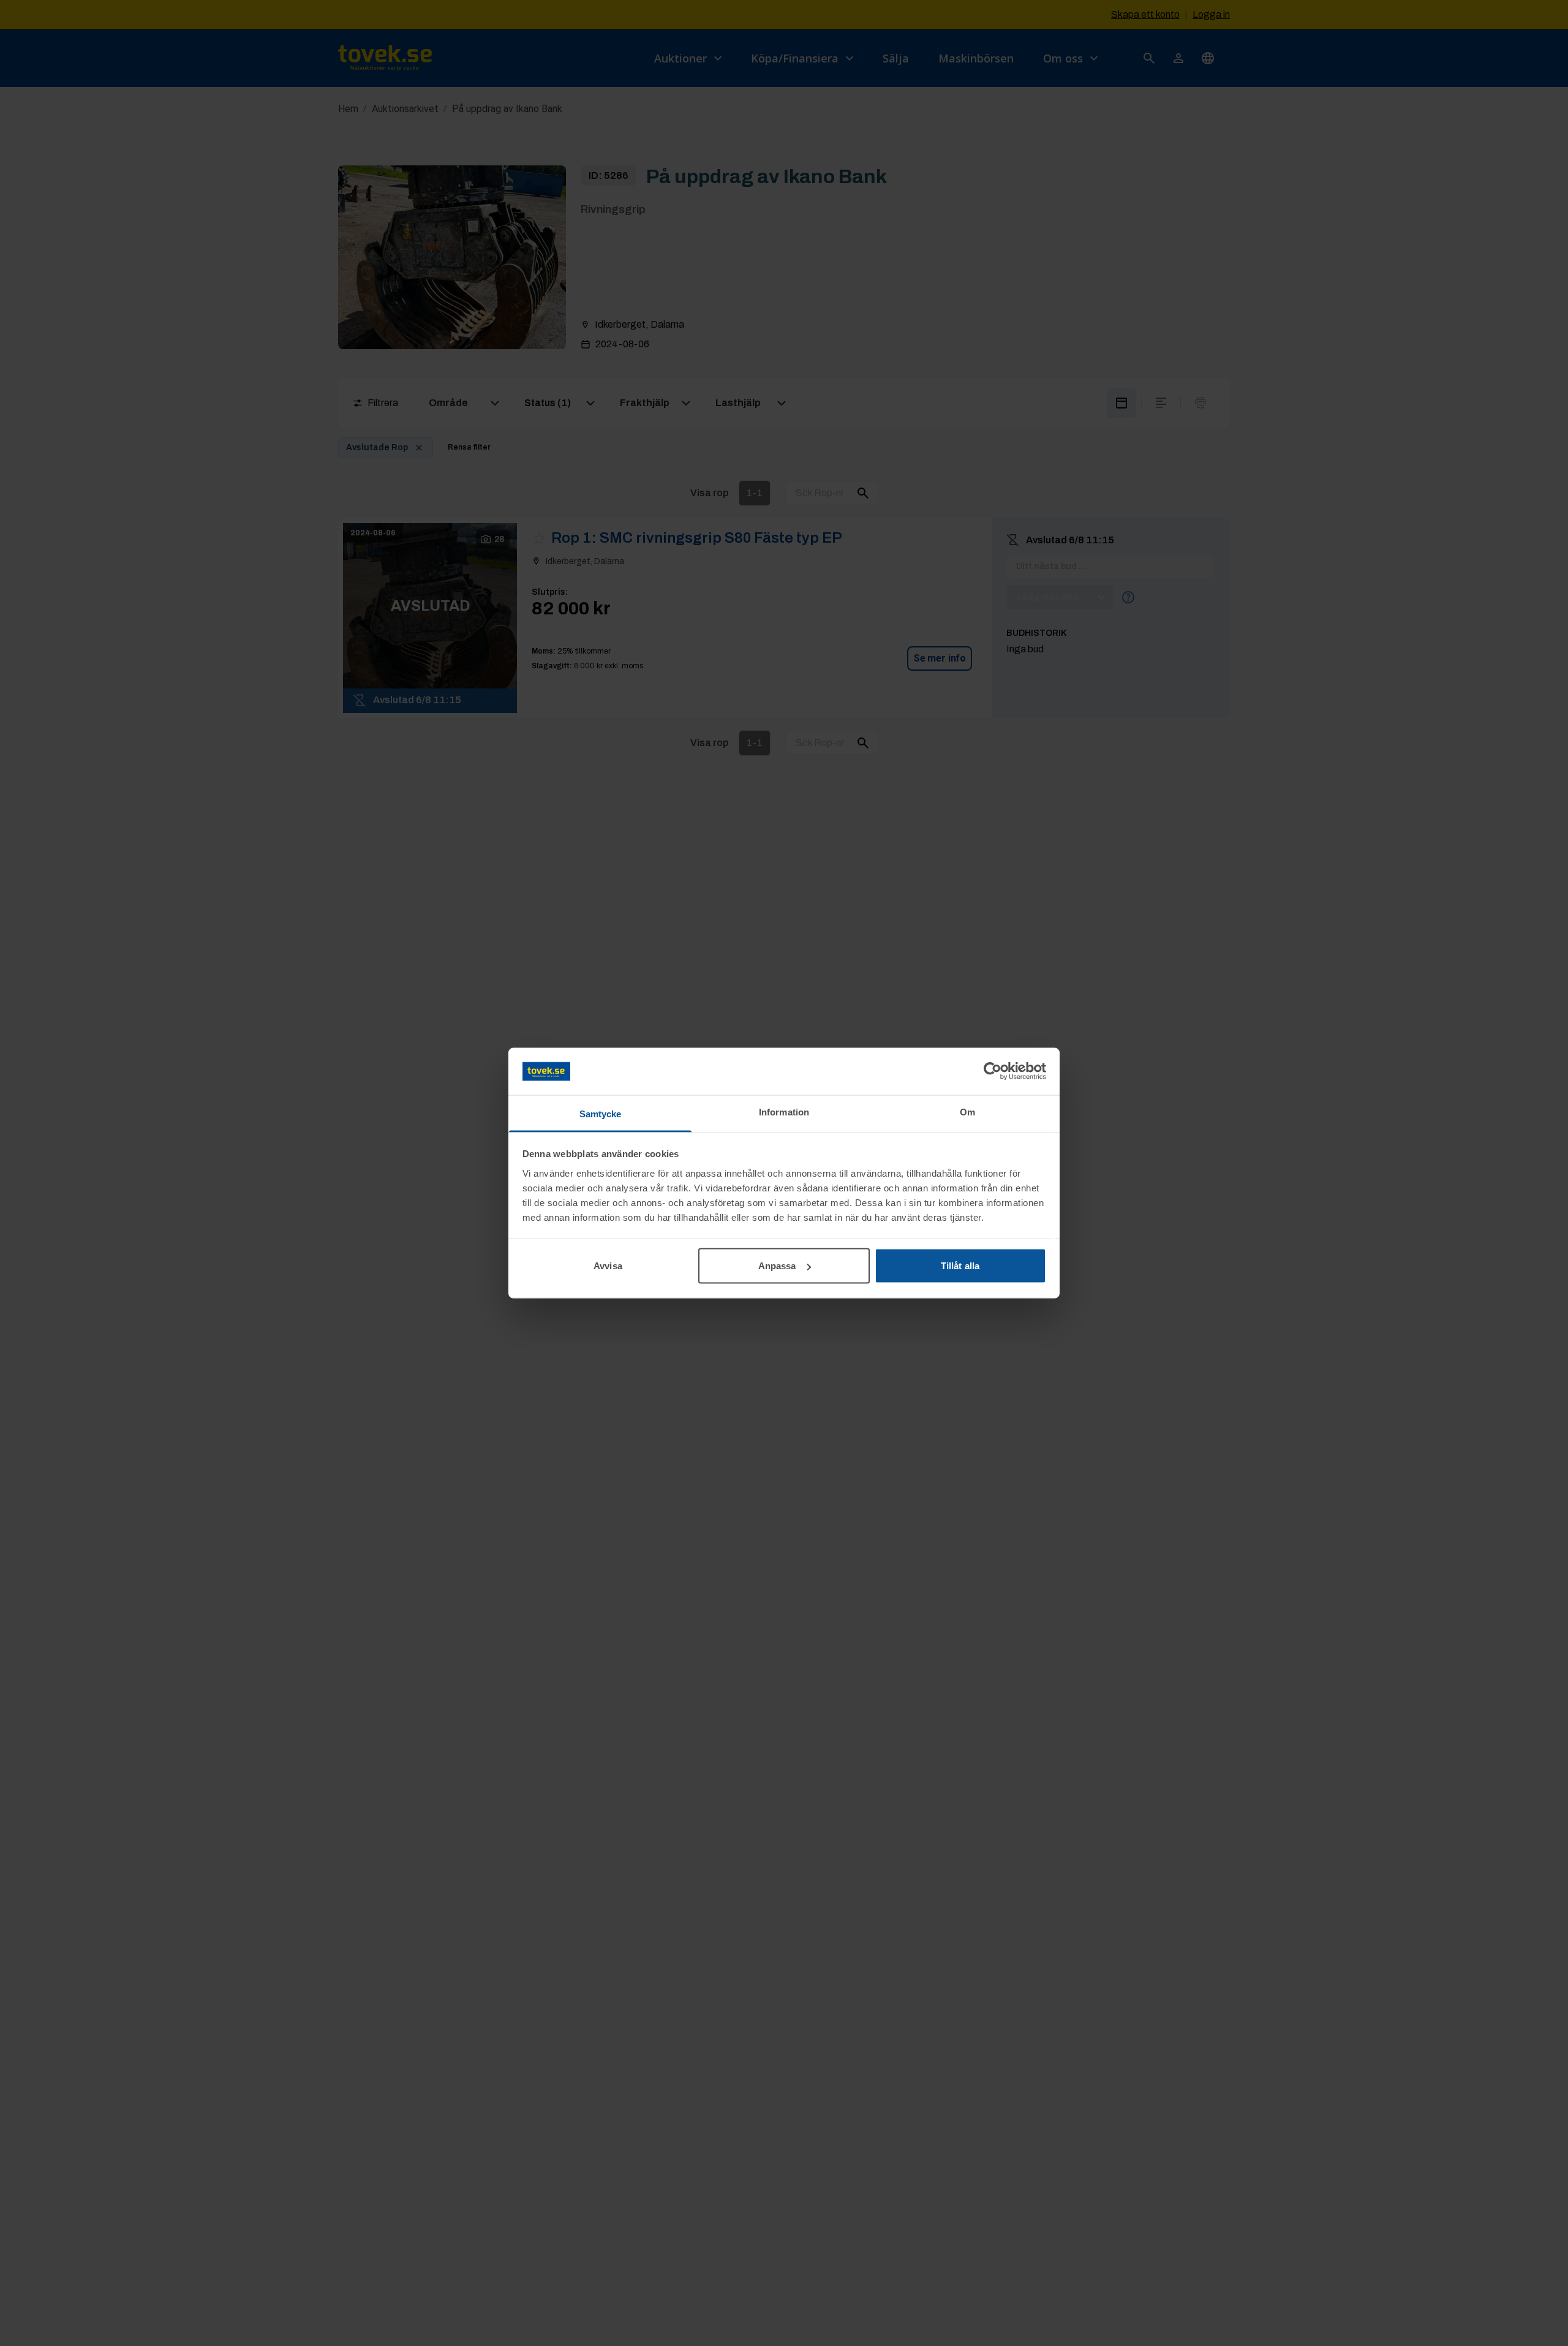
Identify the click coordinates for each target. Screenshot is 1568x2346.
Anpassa (777, 1266)
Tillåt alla (960, 1266)
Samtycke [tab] (601, 1113)
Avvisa (608, 1266)
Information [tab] (784, 1111)
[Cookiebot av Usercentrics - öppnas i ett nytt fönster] (993, 1071)
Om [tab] (967, 1111)
